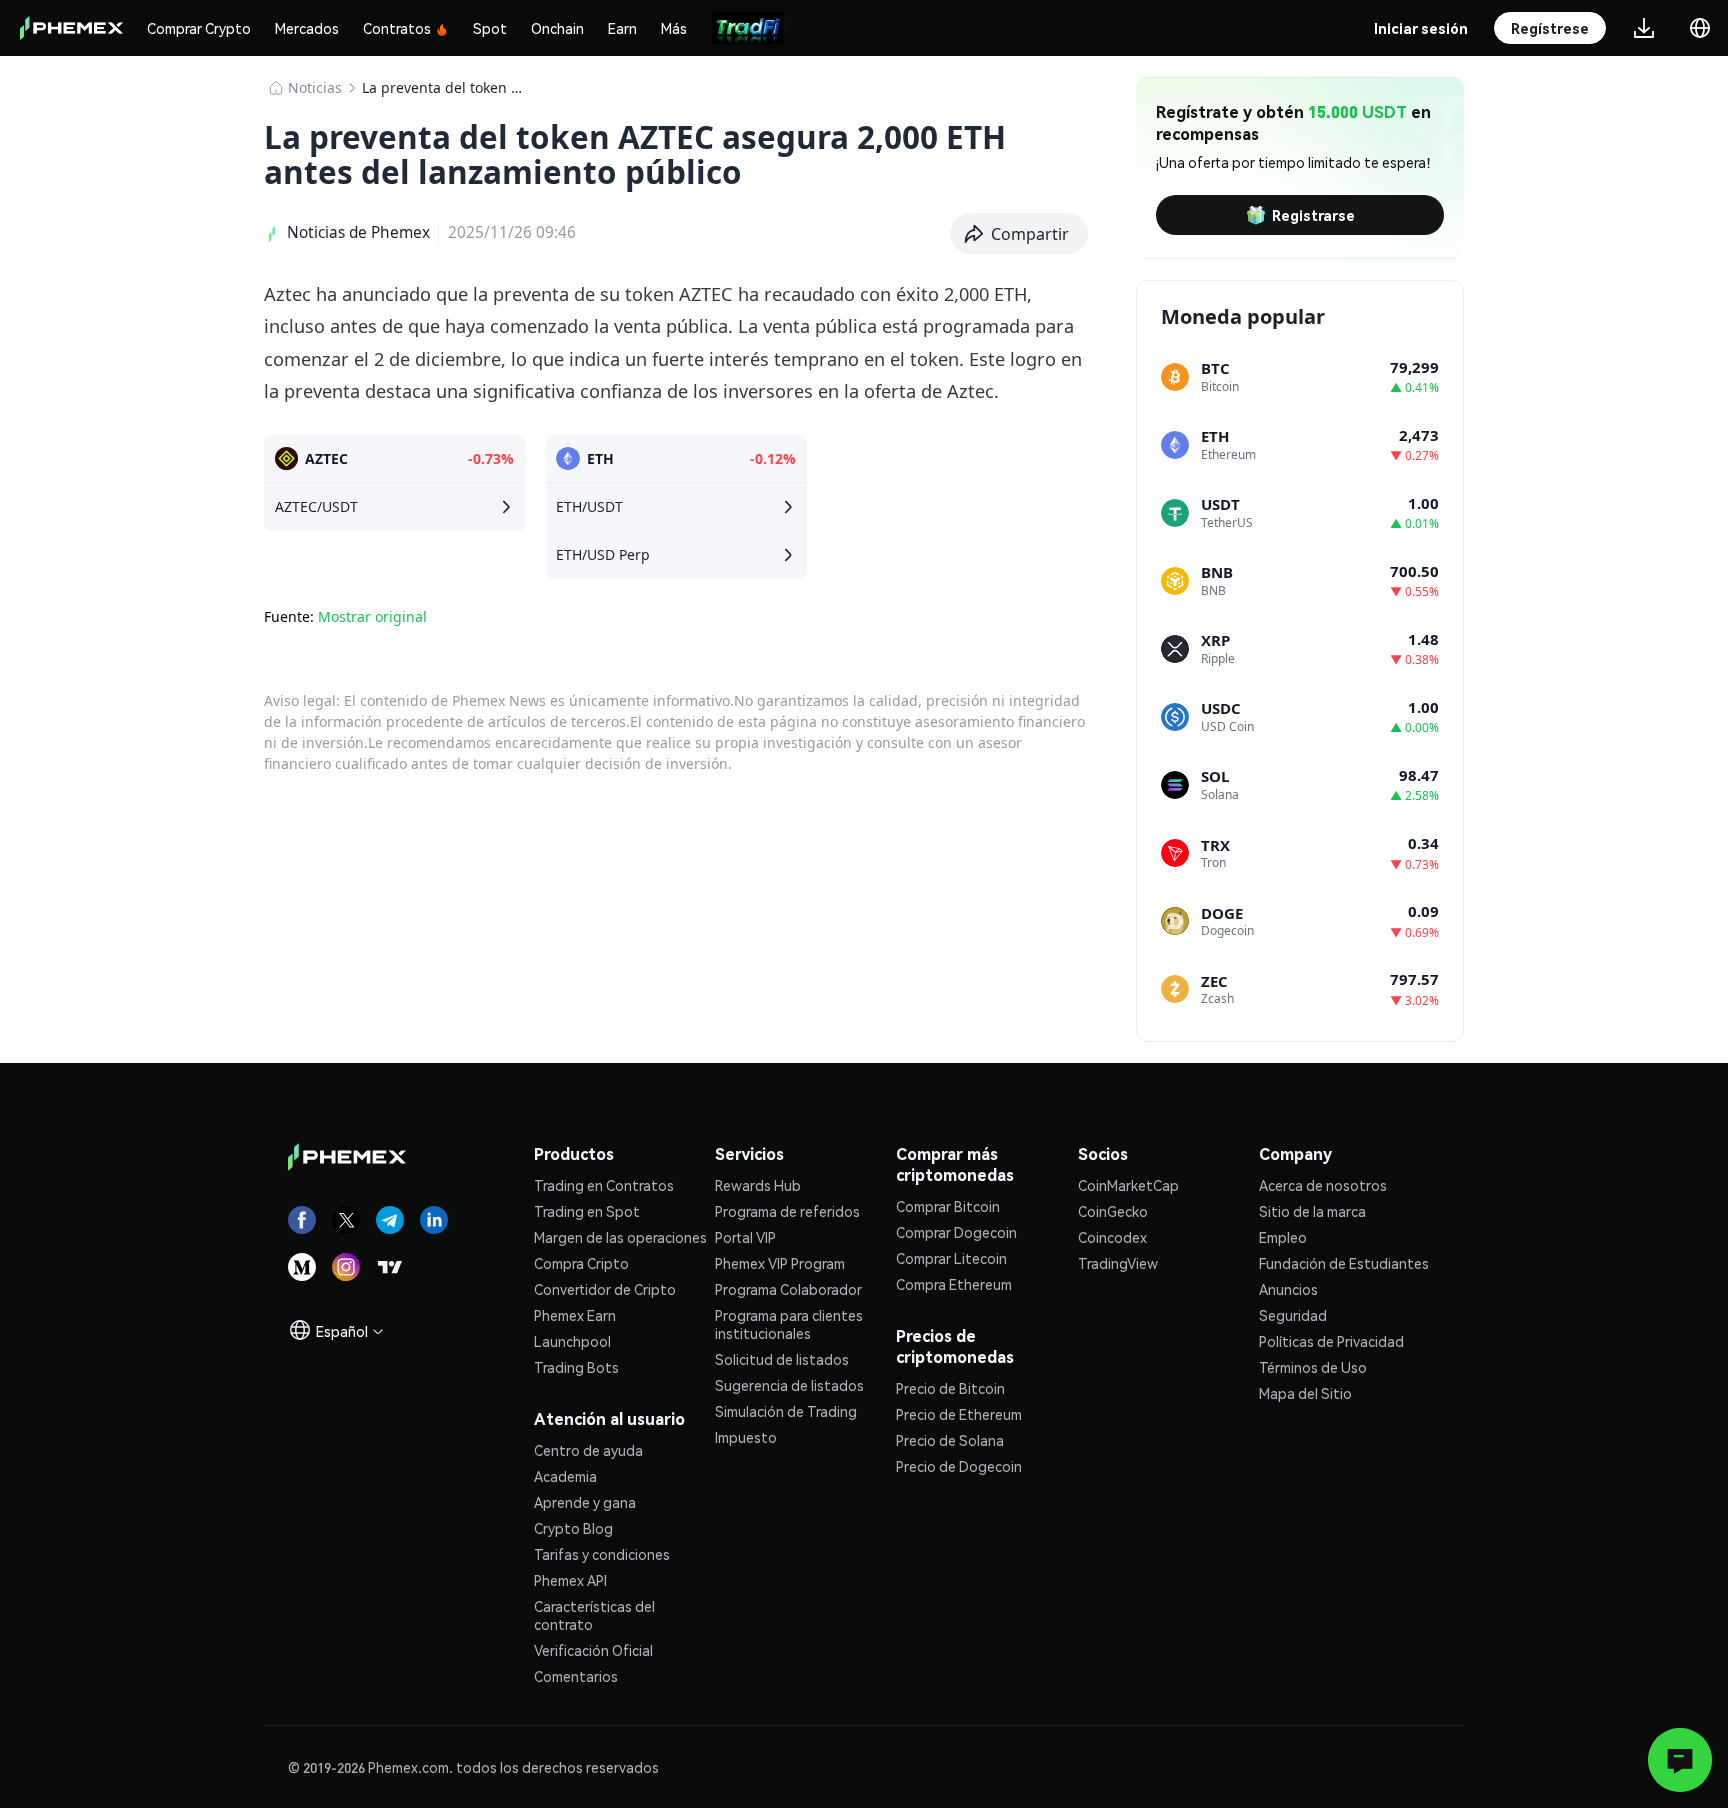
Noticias (315, 87)
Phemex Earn (575, 1315)
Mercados (307, 28)
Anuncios (1288, 1289)
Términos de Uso (1313, 1367)
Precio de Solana (950, 1440)
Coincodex (1112, 1237)
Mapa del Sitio (1305, 1393)
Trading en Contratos (604, 1185)
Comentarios (576, 1676)
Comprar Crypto (199, 28)
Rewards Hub (758, 1185)
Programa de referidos (787, 1211)
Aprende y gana (585, 1502)
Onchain (557, 28)
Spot (490, 28)
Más (674, 28)
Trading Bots (576, 1367)
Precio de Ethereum (959, 1414)
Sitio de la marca (1312, 1211)
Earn (622, 28)
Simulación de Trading (786, 1411)
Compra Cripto (581, 1263)
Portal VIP (745, 1237)
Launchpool (572, 1341)
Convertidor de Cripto (605, 1289)
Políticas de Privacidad (1331, 1341)
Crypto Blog (573, 1528)
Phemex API (570, 1580)
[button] (1019, 234)
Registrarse (1313, 215)
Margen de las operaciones (620, 1237)
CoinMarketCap (1128, 1185)
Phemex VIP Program (780, 1263)
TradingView (1118, 1263)
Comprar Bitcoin (948, 1206)
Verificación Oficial (593, 1650)
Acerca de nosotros (1323, 1185)
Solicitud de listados (782, 1359)
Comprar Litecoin (951, 1258)
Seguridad (1293, 1315)
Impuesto (746, 1437)
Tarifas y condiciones (602, 1554)
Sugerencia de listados (789, 1385)
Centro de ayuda (588, 1450)
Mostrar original (372, 616)
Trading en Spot (587, 1211)
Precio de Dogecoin (959, 1466)
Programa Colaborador (788, 1289)
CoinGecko (1113, 1211)
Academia (565, 1476)
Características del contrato (594, 1615)
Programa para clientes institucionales (789, 1324)
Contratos (397, 28)
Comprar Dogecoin (956, 1232)
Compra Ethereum (954, 1284)
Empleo (1283, 1237)
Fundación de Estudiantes (1344, 1263)
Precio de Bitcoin (950, 1388)
